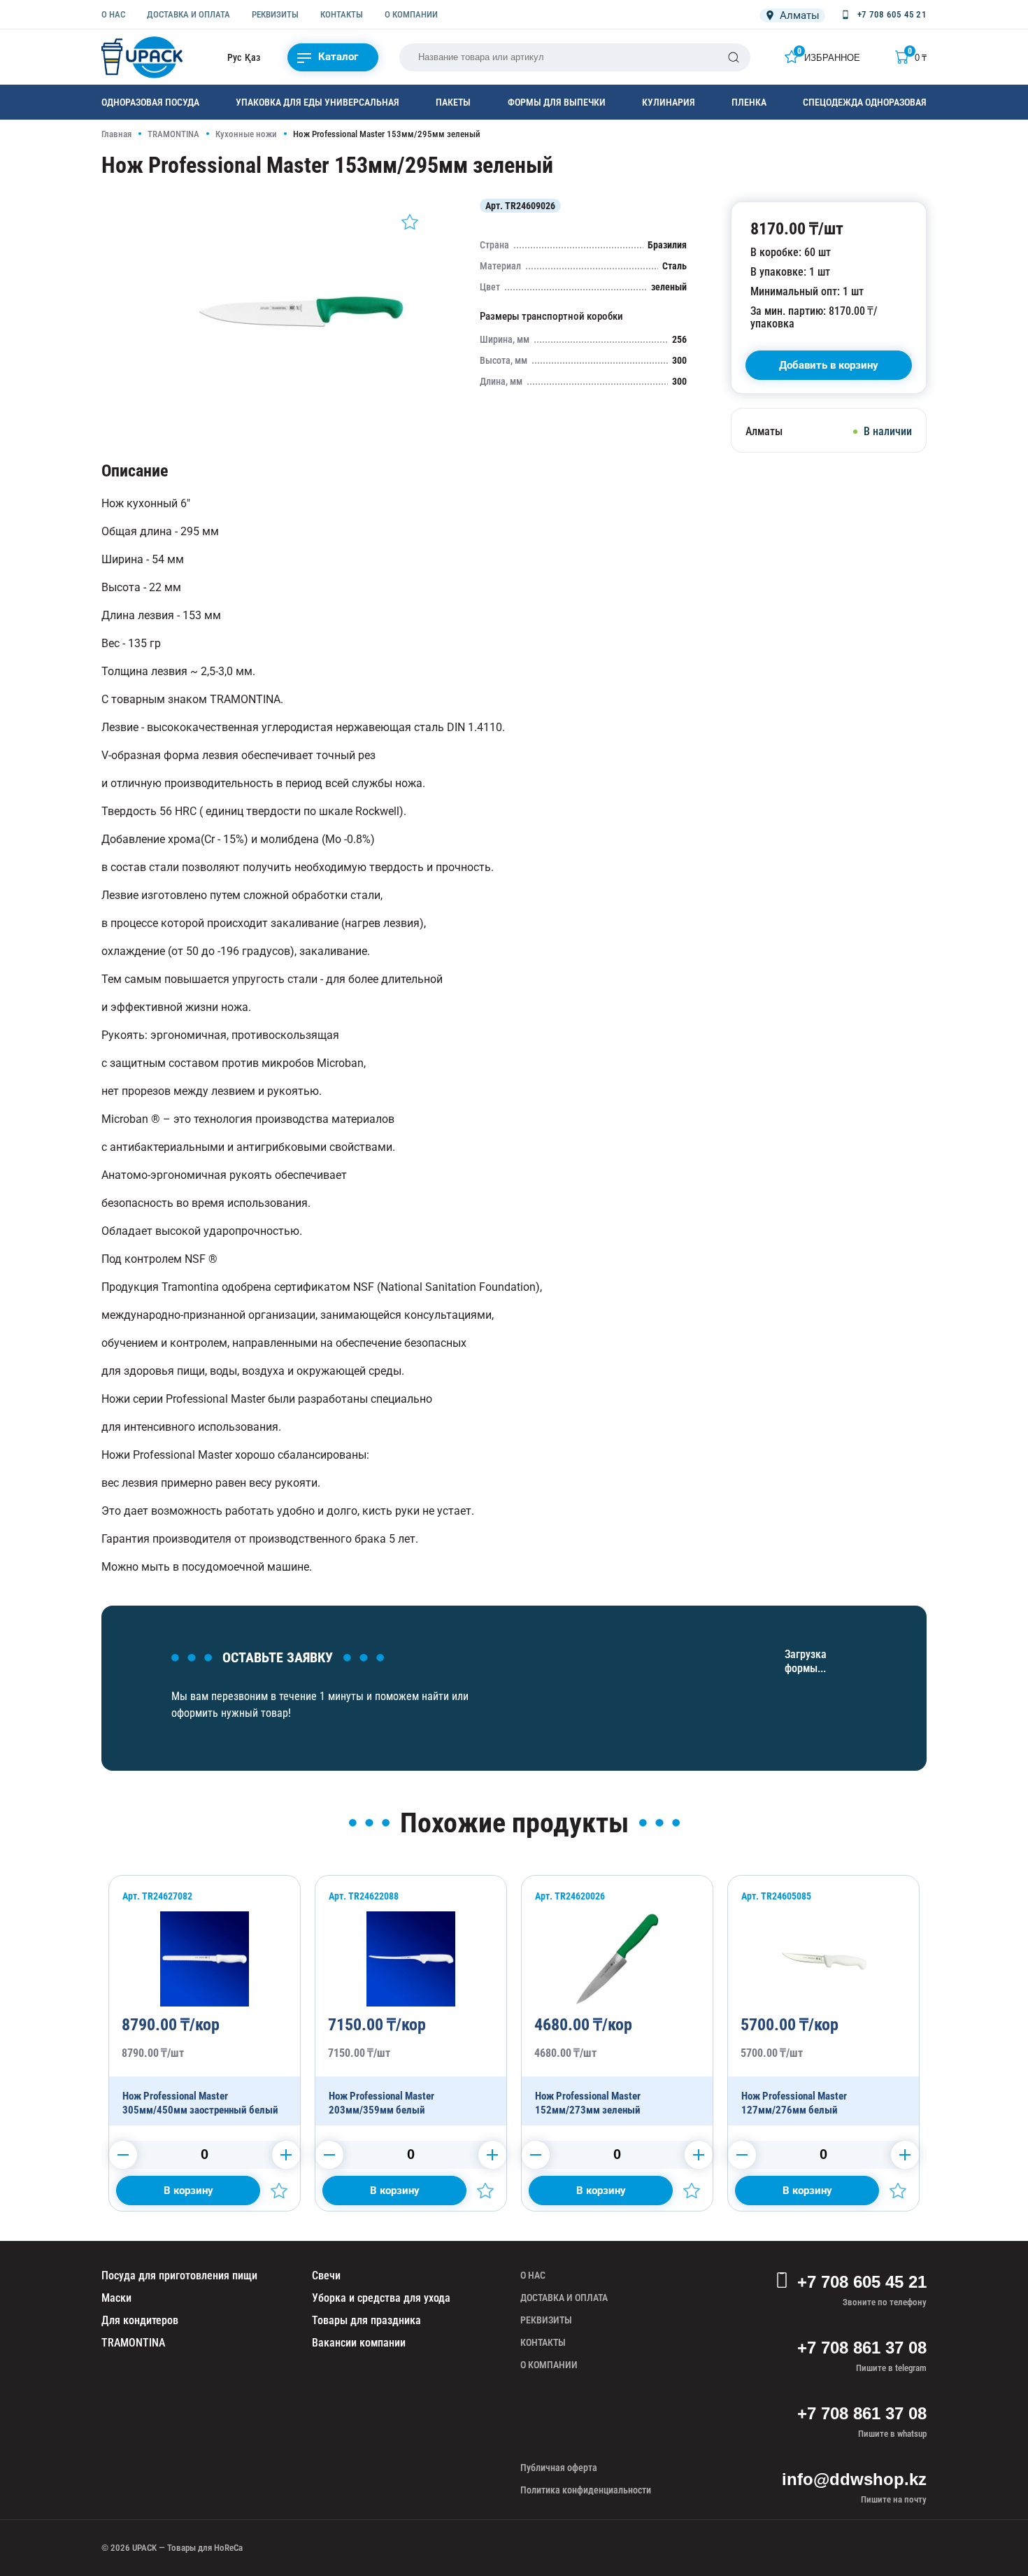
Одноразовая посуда (150, 102)
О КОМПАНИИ (411, 14)
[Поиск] (734, 57)
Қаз (252, 57)
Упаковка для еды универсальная (317, 102)
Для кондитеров (140, 2320)
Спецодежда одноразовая (865, 102)
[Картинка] (301, 416)
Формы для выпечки (557, 102)
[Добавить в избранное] (410, 222)
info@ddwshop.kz (854, 2479)
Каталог (338, 57)
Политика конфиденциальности (586, 2490)
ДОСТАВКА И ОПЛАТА (188, 14)
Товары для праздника (366, 2320)
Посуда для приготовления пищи (179, 2276)
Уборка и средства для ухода (381, 2298)
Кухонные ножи (246, 134)
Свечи (326, 2276)
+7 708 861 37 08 (862, 2348)
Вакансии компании (359, 2343)
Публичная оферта (559, 2468)
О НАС (113, 14)
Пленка (749, 102)
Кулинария (669, 102)
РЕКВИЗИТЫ (275, 14)
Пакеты (453, 102)
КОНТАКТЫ (342, 14)
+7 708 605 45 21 (862, 2282)
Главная (116, 134)
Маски (116, 2298)
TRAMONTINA (173, 134)
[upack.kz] (143, 57)
